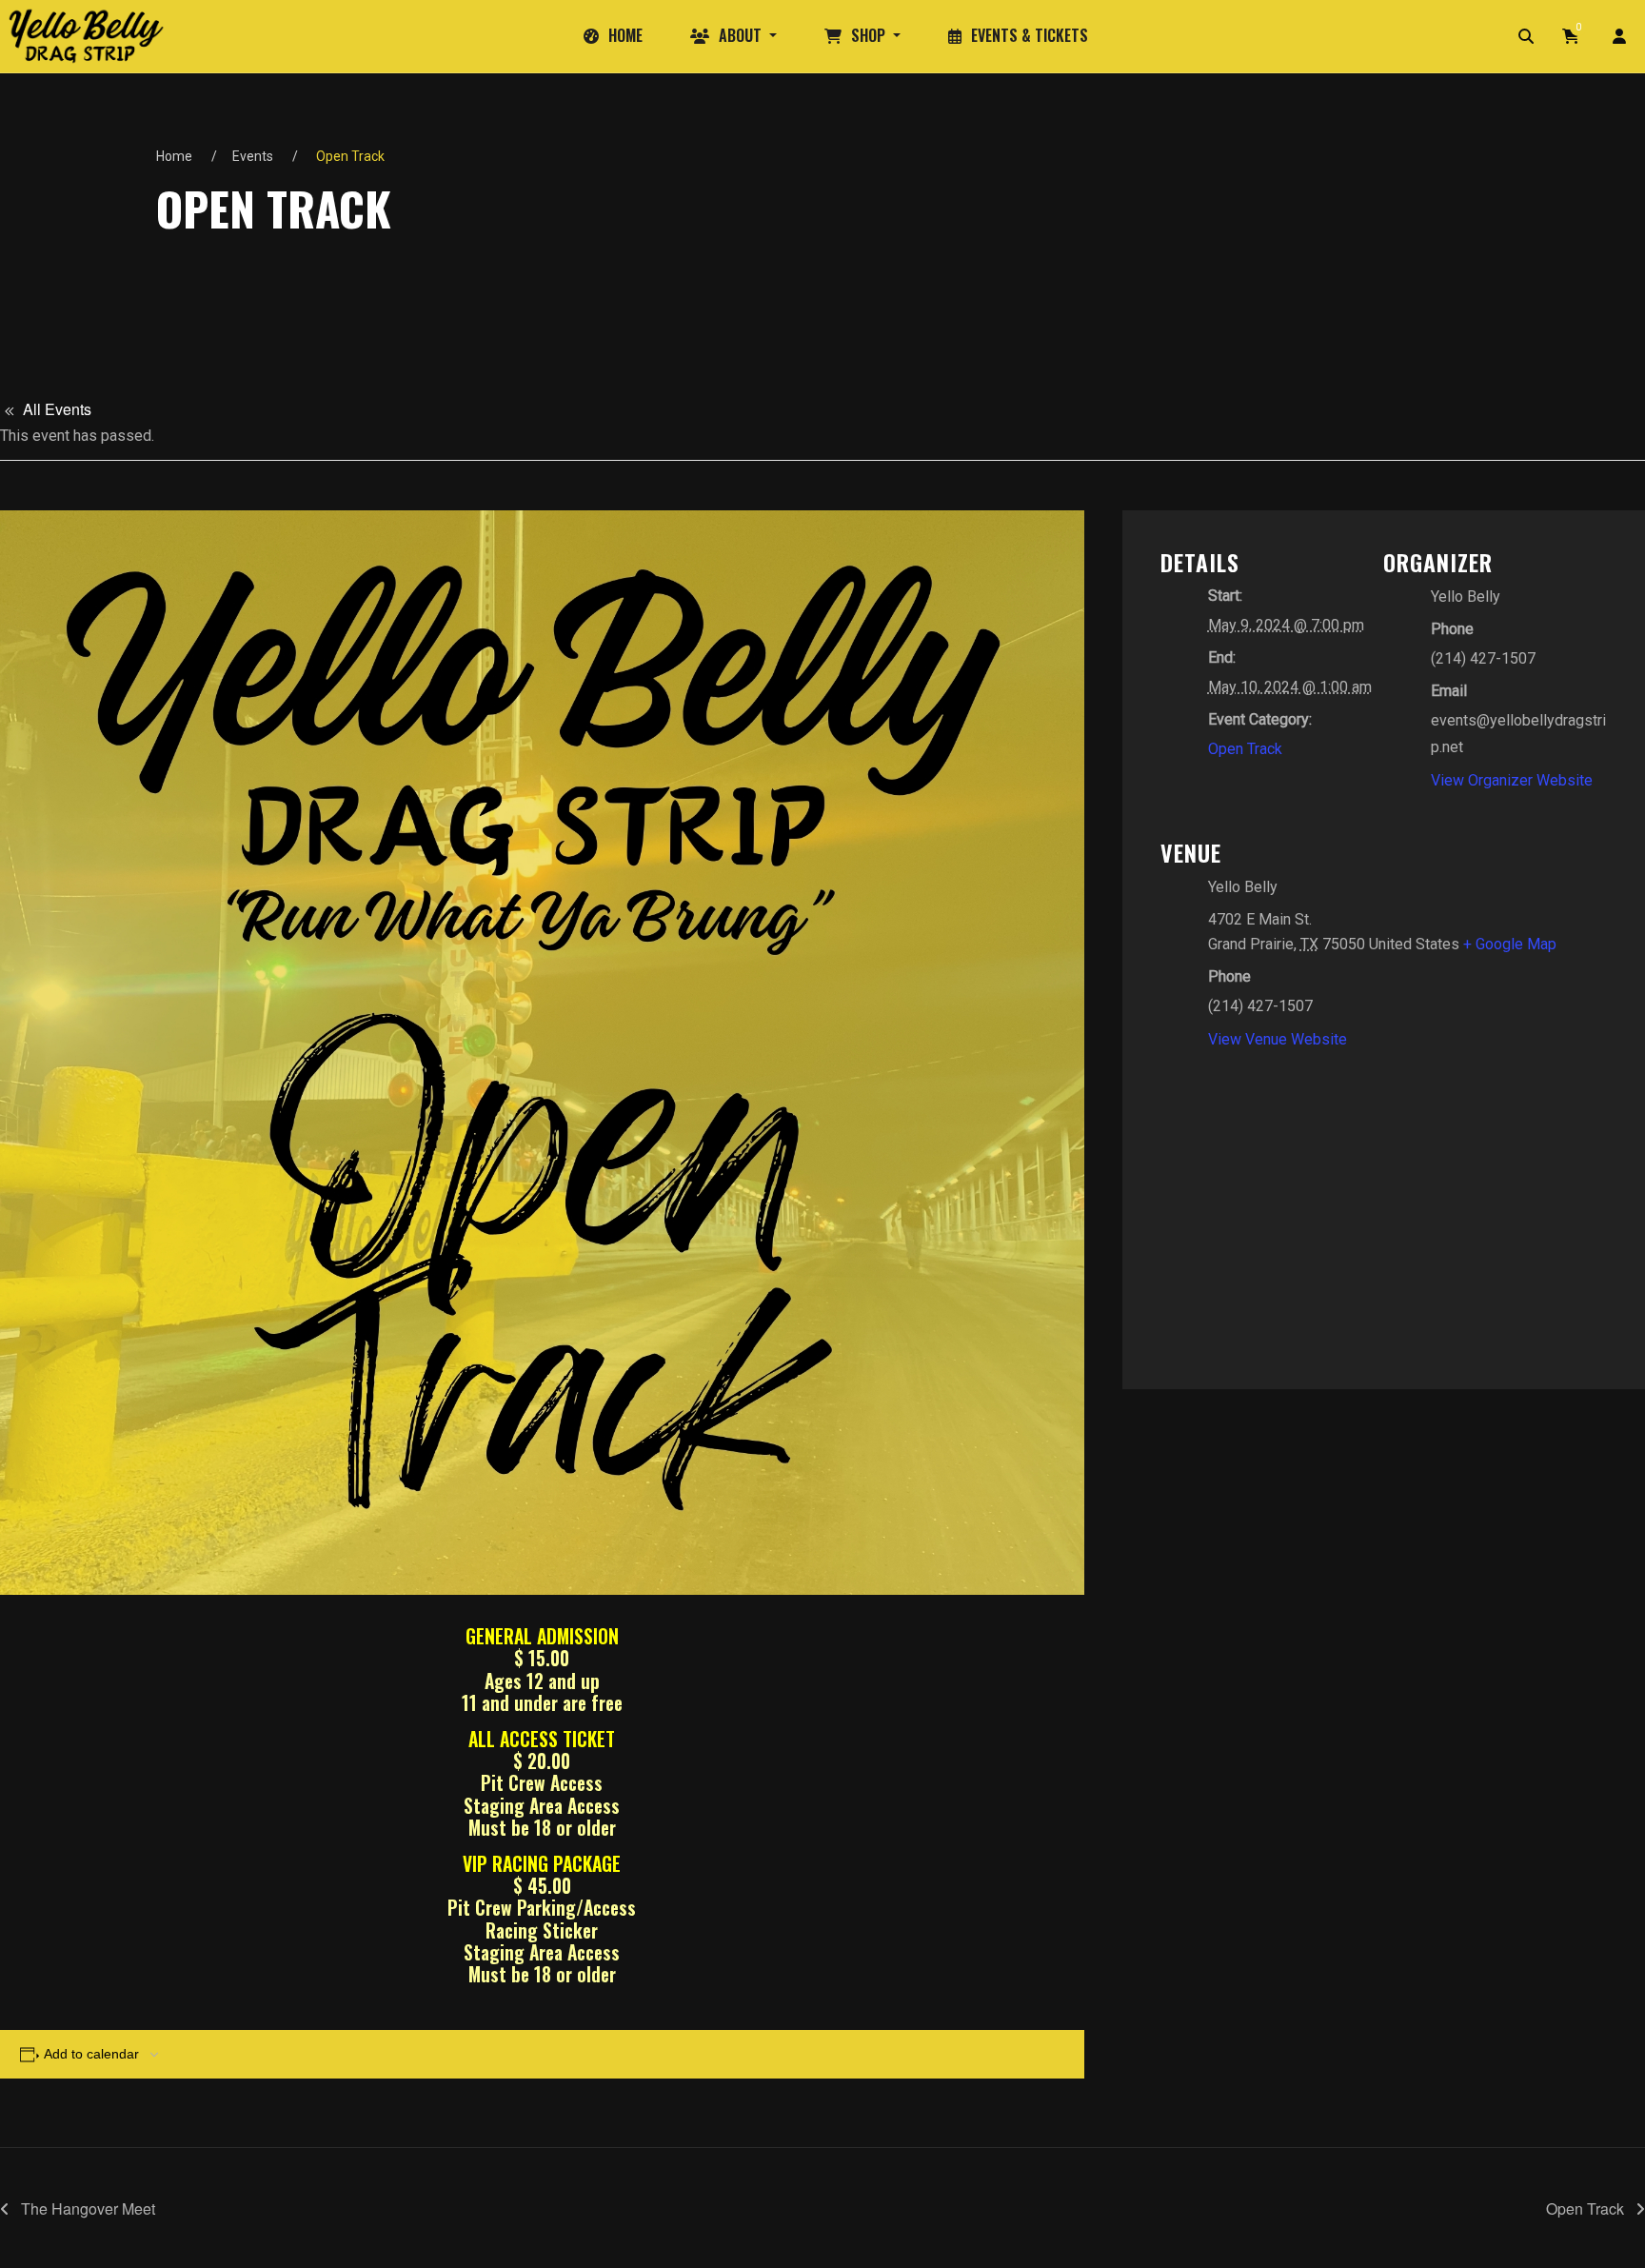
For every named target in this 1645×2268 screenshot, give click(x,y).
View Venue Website (1278, 1039)
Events (253, 156)
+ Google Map (1510, 944)
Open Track (1245, 749)
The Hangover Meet (86, 2208)
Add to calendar (91, 2054)
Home (174, 156)
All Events (55, 409)
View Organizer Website (1512, 780)
